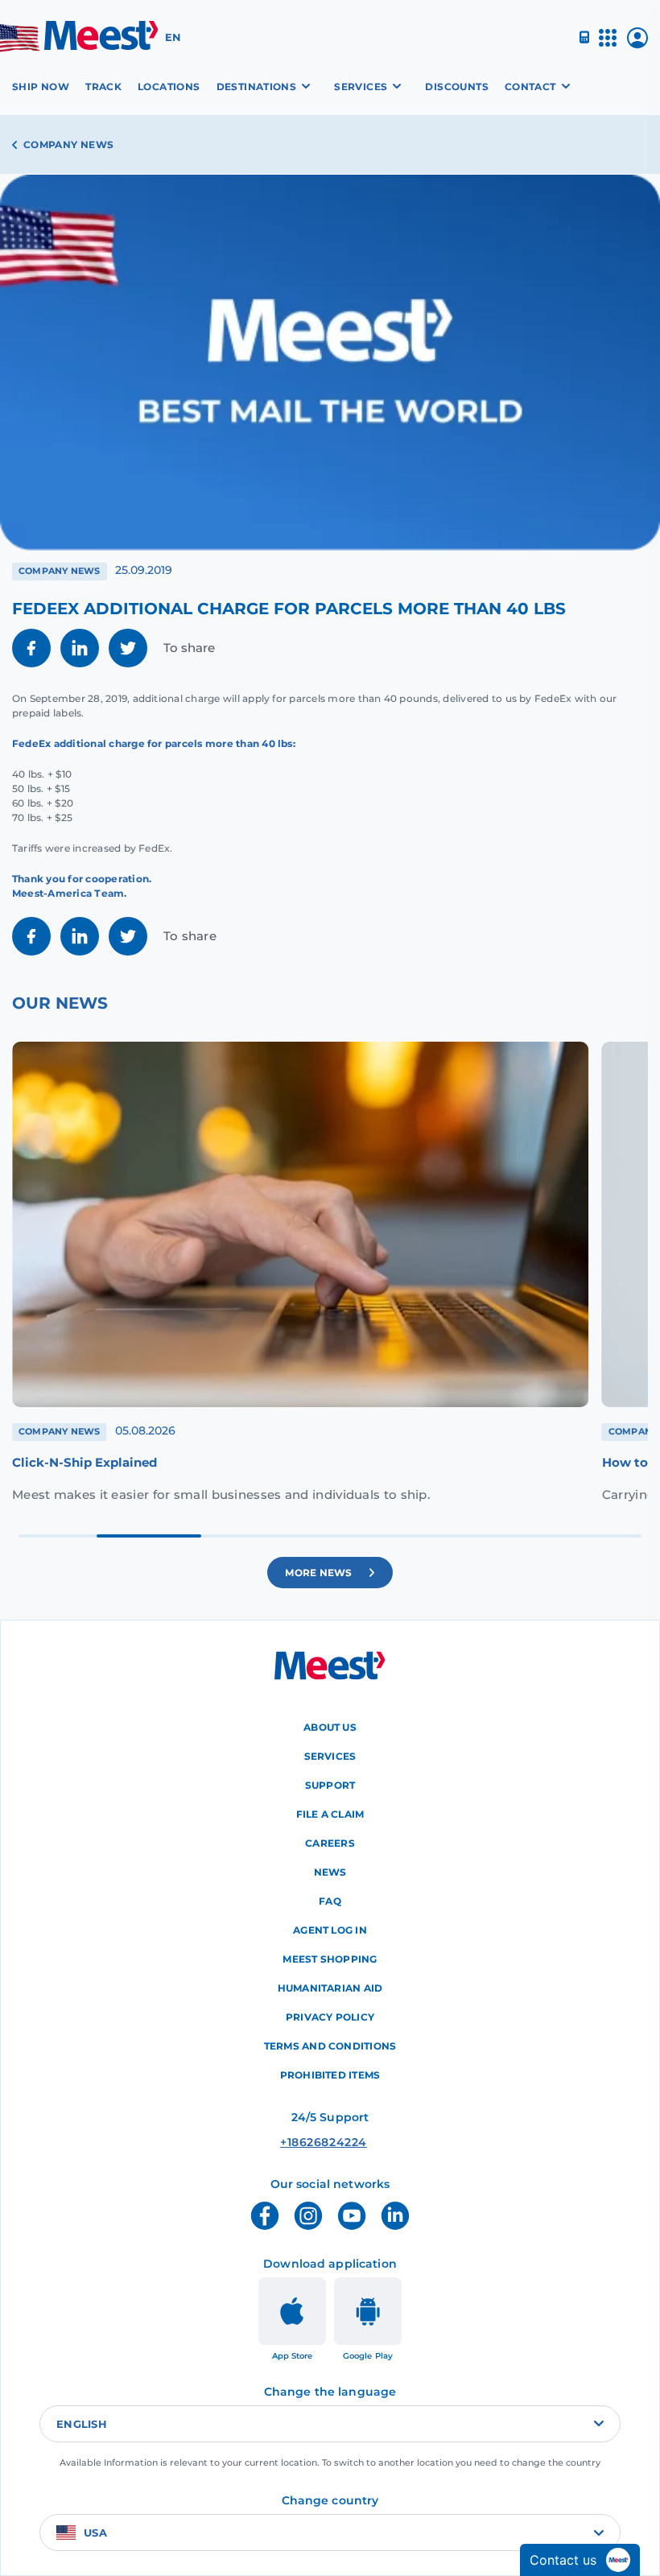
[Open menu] (608, 45)
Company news (68, 144)
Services (330, 1756)
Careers (330, 1843)
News (330, 1872)
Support (330, 1785)
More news (319, 1572)
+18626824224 (299, 2142)
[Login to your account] (637, 44)
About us (330, 1727)
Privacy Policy (330, 2017)
